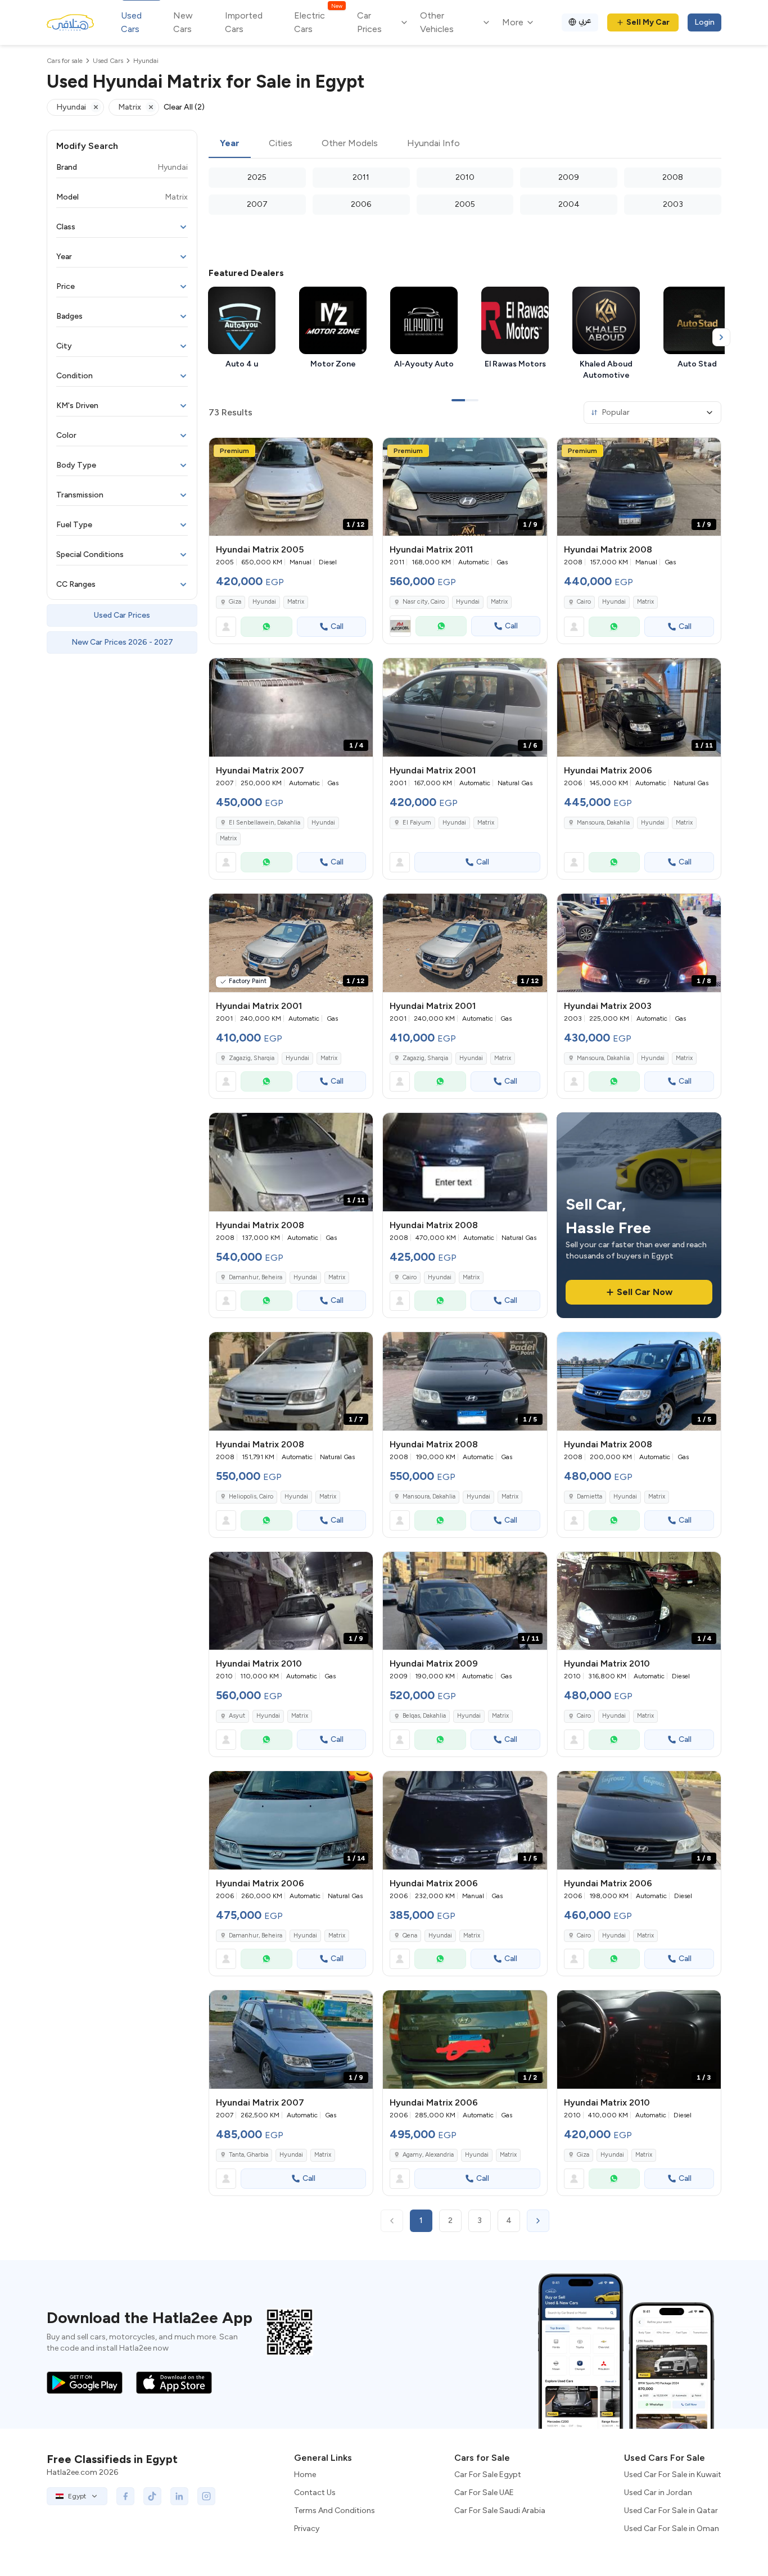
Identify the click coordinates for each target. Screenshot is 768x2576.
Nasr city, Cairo (424, 602)
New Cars (183, 22)
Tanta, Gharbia (249, 2155)
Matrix (296, 602)
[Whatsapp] (266, 627)
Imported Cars (244, 22)
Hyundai (264, 602)
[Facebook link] (125, 2496)
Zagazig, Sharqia (252, 1058)
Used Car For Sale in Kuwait (673, 2475)
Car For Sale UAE (484, 2493)
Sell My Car (648, 22)
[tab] (230, 144)
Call (337, 626)
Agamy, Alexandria (428, 2155)
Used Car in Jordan (658, 2493)
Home (305, 2475)
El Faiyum (417, 823)
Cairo (584, 602)
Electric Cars (318, 22)
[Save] (359, 451)
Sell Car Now (645, 1292)
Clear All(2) (184, 107)
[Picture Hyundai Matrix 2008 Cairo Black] (465, 1162)
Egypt (77, 2496)
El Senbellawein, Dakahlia (265, 823)
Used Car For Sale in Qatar (671, 2511)
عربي (585, 21)
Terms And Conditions (335, 2511)
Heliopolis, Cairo (251, 1497)
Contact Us (315, 2493)
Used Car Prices (122, 615)
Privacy (307, 2529)
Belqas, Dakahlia (424, 1716)
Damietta (589, 1497)
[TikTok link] (152, 2496)
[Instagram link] (206, 2496)
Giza (235, 602)
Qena (410, 1936)
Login (704, 22)
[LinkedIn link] (179, 2496)
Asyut (237, 1716)
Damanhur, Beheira (256, 1277)
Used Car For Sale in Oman (672, 2529)
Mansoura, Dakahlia (603, 823)
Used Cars (131, 22)
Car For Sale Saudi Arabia (500, 2511)
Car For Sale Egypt (488, 2475)
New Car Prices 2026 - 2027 (122, 642)
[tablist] (465, 144)
